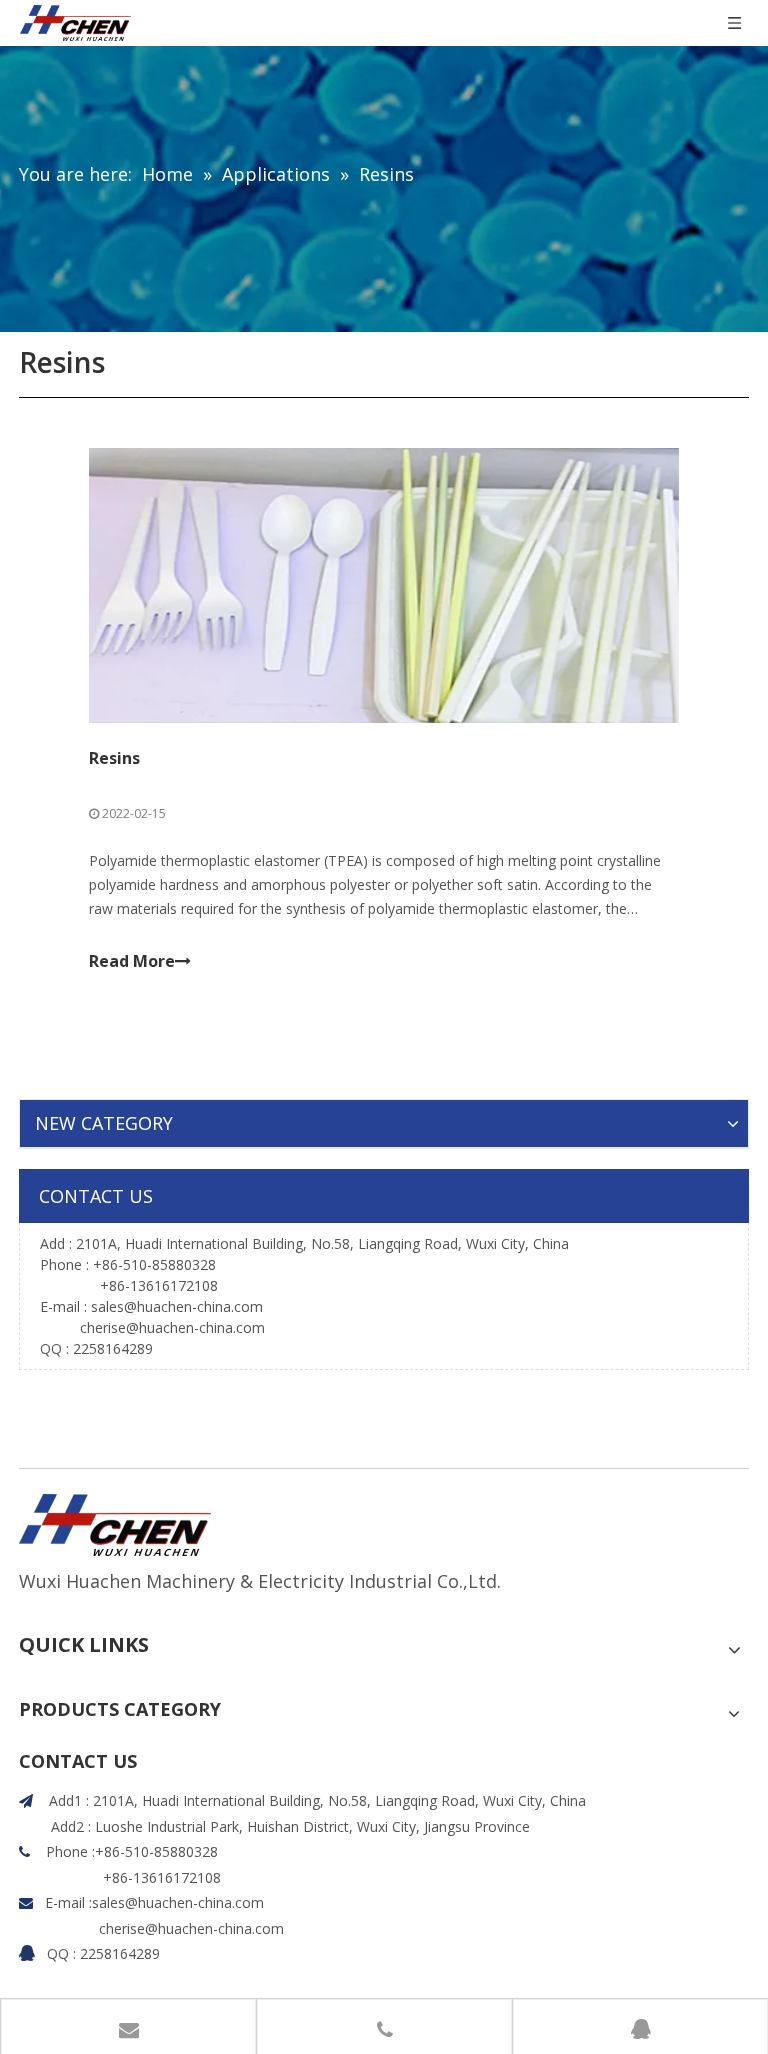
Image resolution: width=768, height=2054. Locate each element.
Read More (132, 961)
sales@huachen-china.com (177, 1306)
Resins (114, 758)
